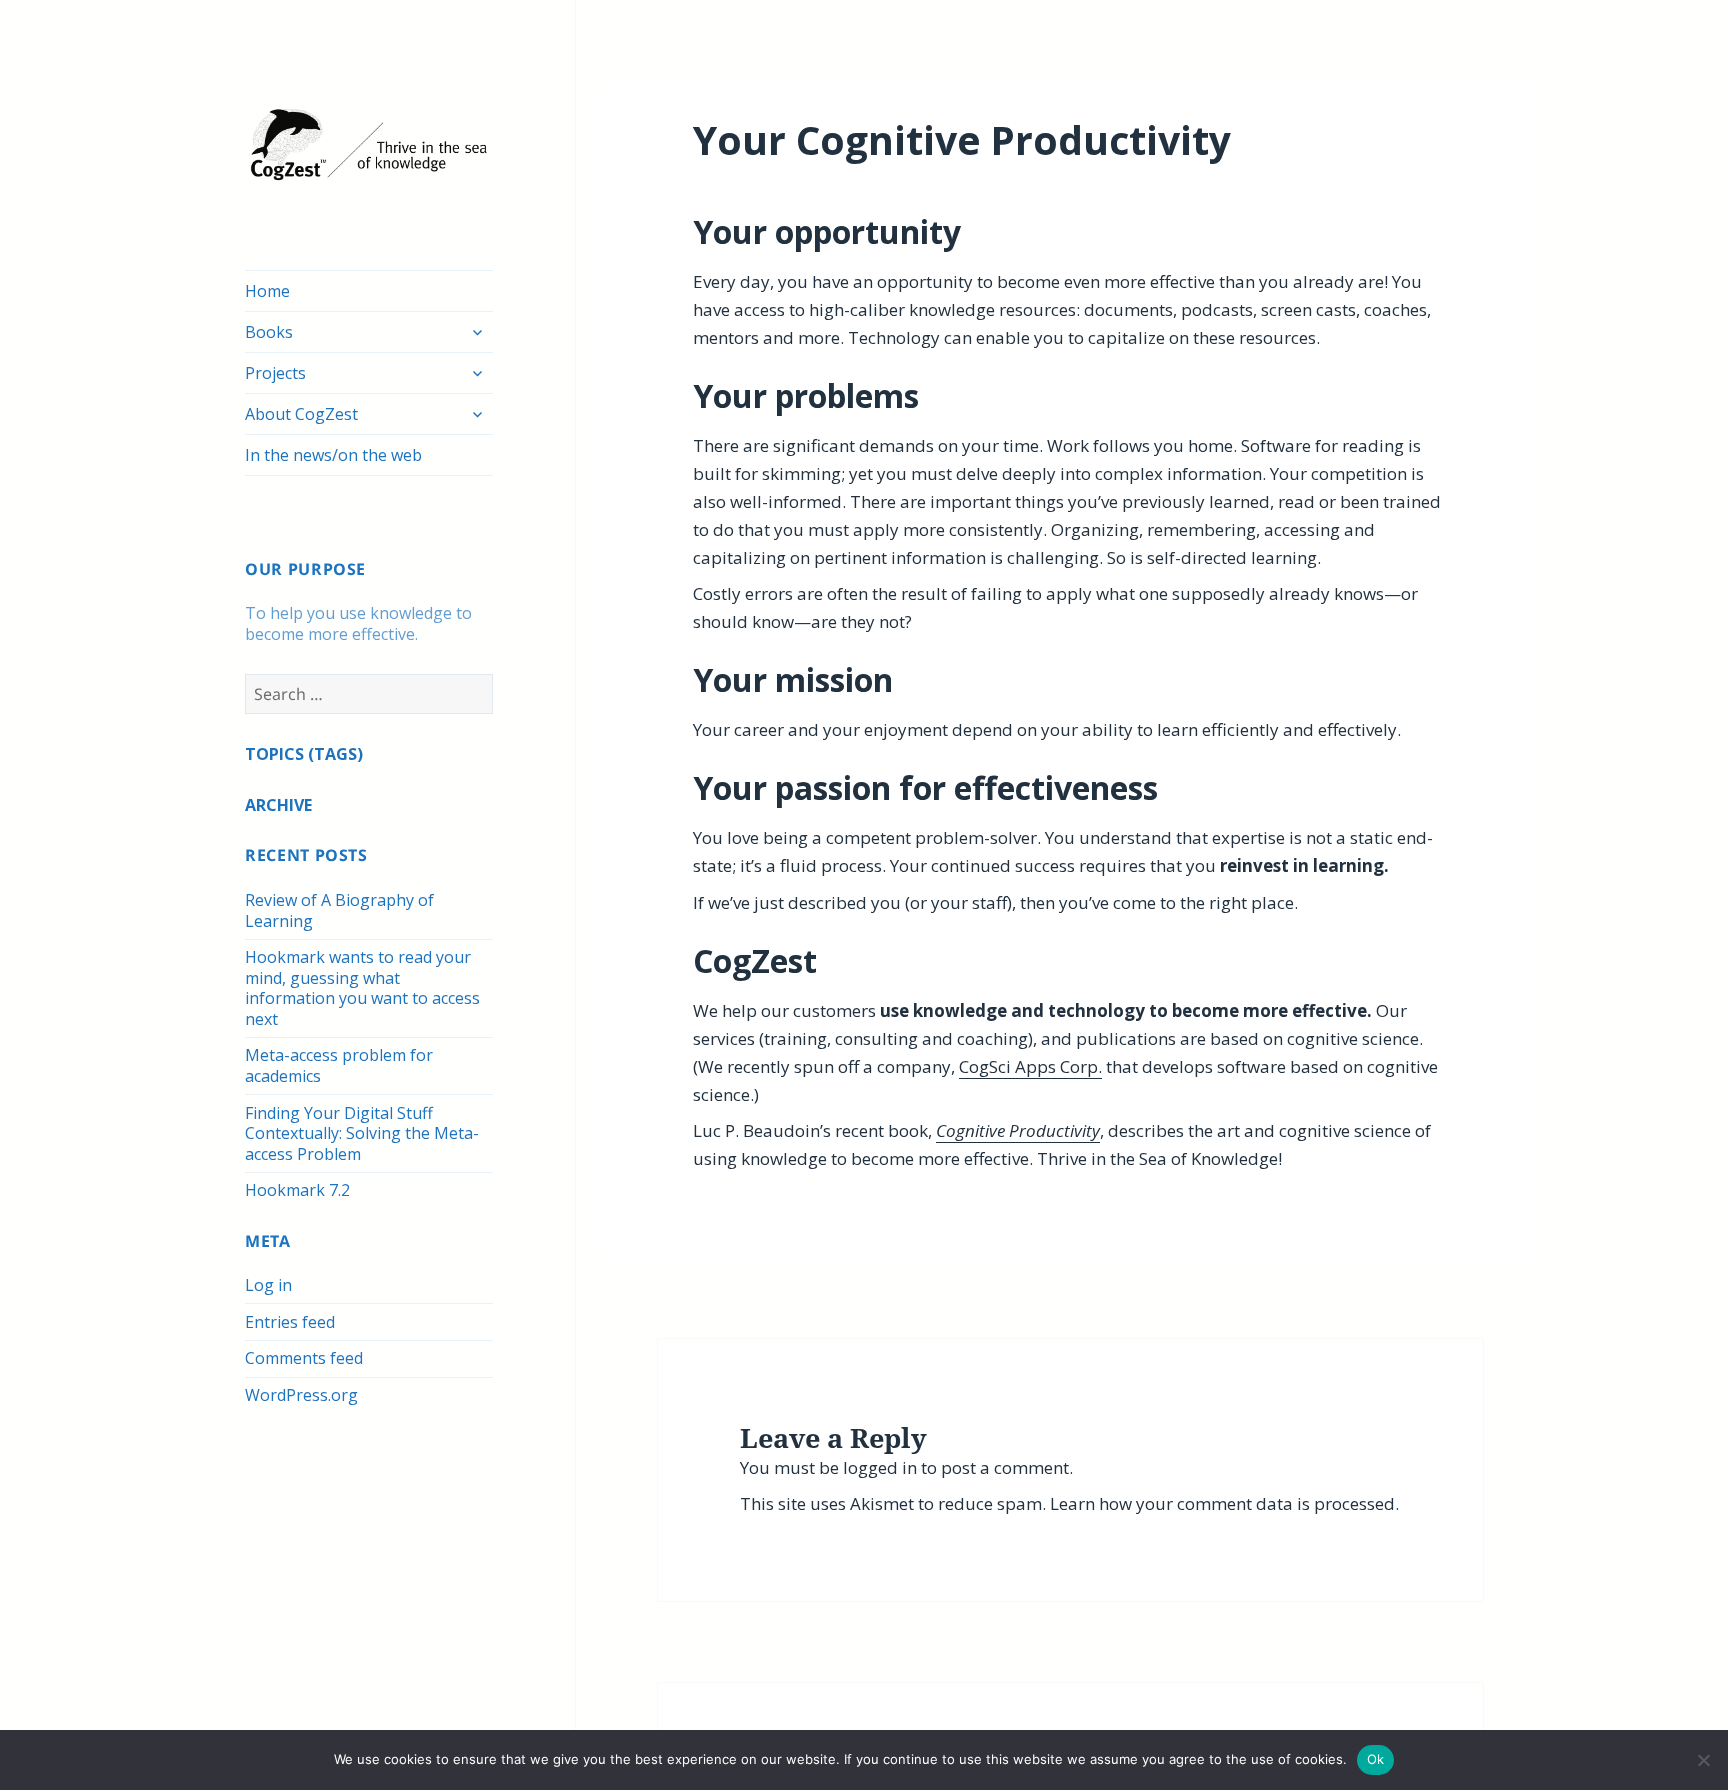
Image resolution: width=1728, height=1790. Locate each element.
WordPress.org (301, 1395)
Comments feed (304, 1358)
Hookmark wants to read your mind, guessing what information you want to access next (362, 988)
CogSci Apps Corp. (1030, 1066)
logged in (880, 1467)
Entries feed (290, 1322)
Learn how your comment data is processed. (1224, 1503)
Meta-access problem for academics (339, 1065)
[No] (1703, 1760)
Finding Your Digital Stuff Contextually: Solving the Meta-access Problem (362, 1133)
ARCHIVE (278, 805)
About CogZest (301, 414)
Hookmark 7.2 (297, 1190)
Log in (268, 1285)
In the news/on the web (333, 455)
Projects (275, 373)
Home (267, 291)
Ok (1376, 1759)
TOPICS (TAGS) (304, 754)
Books (269, 332)
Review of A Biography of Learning (339, 910)
